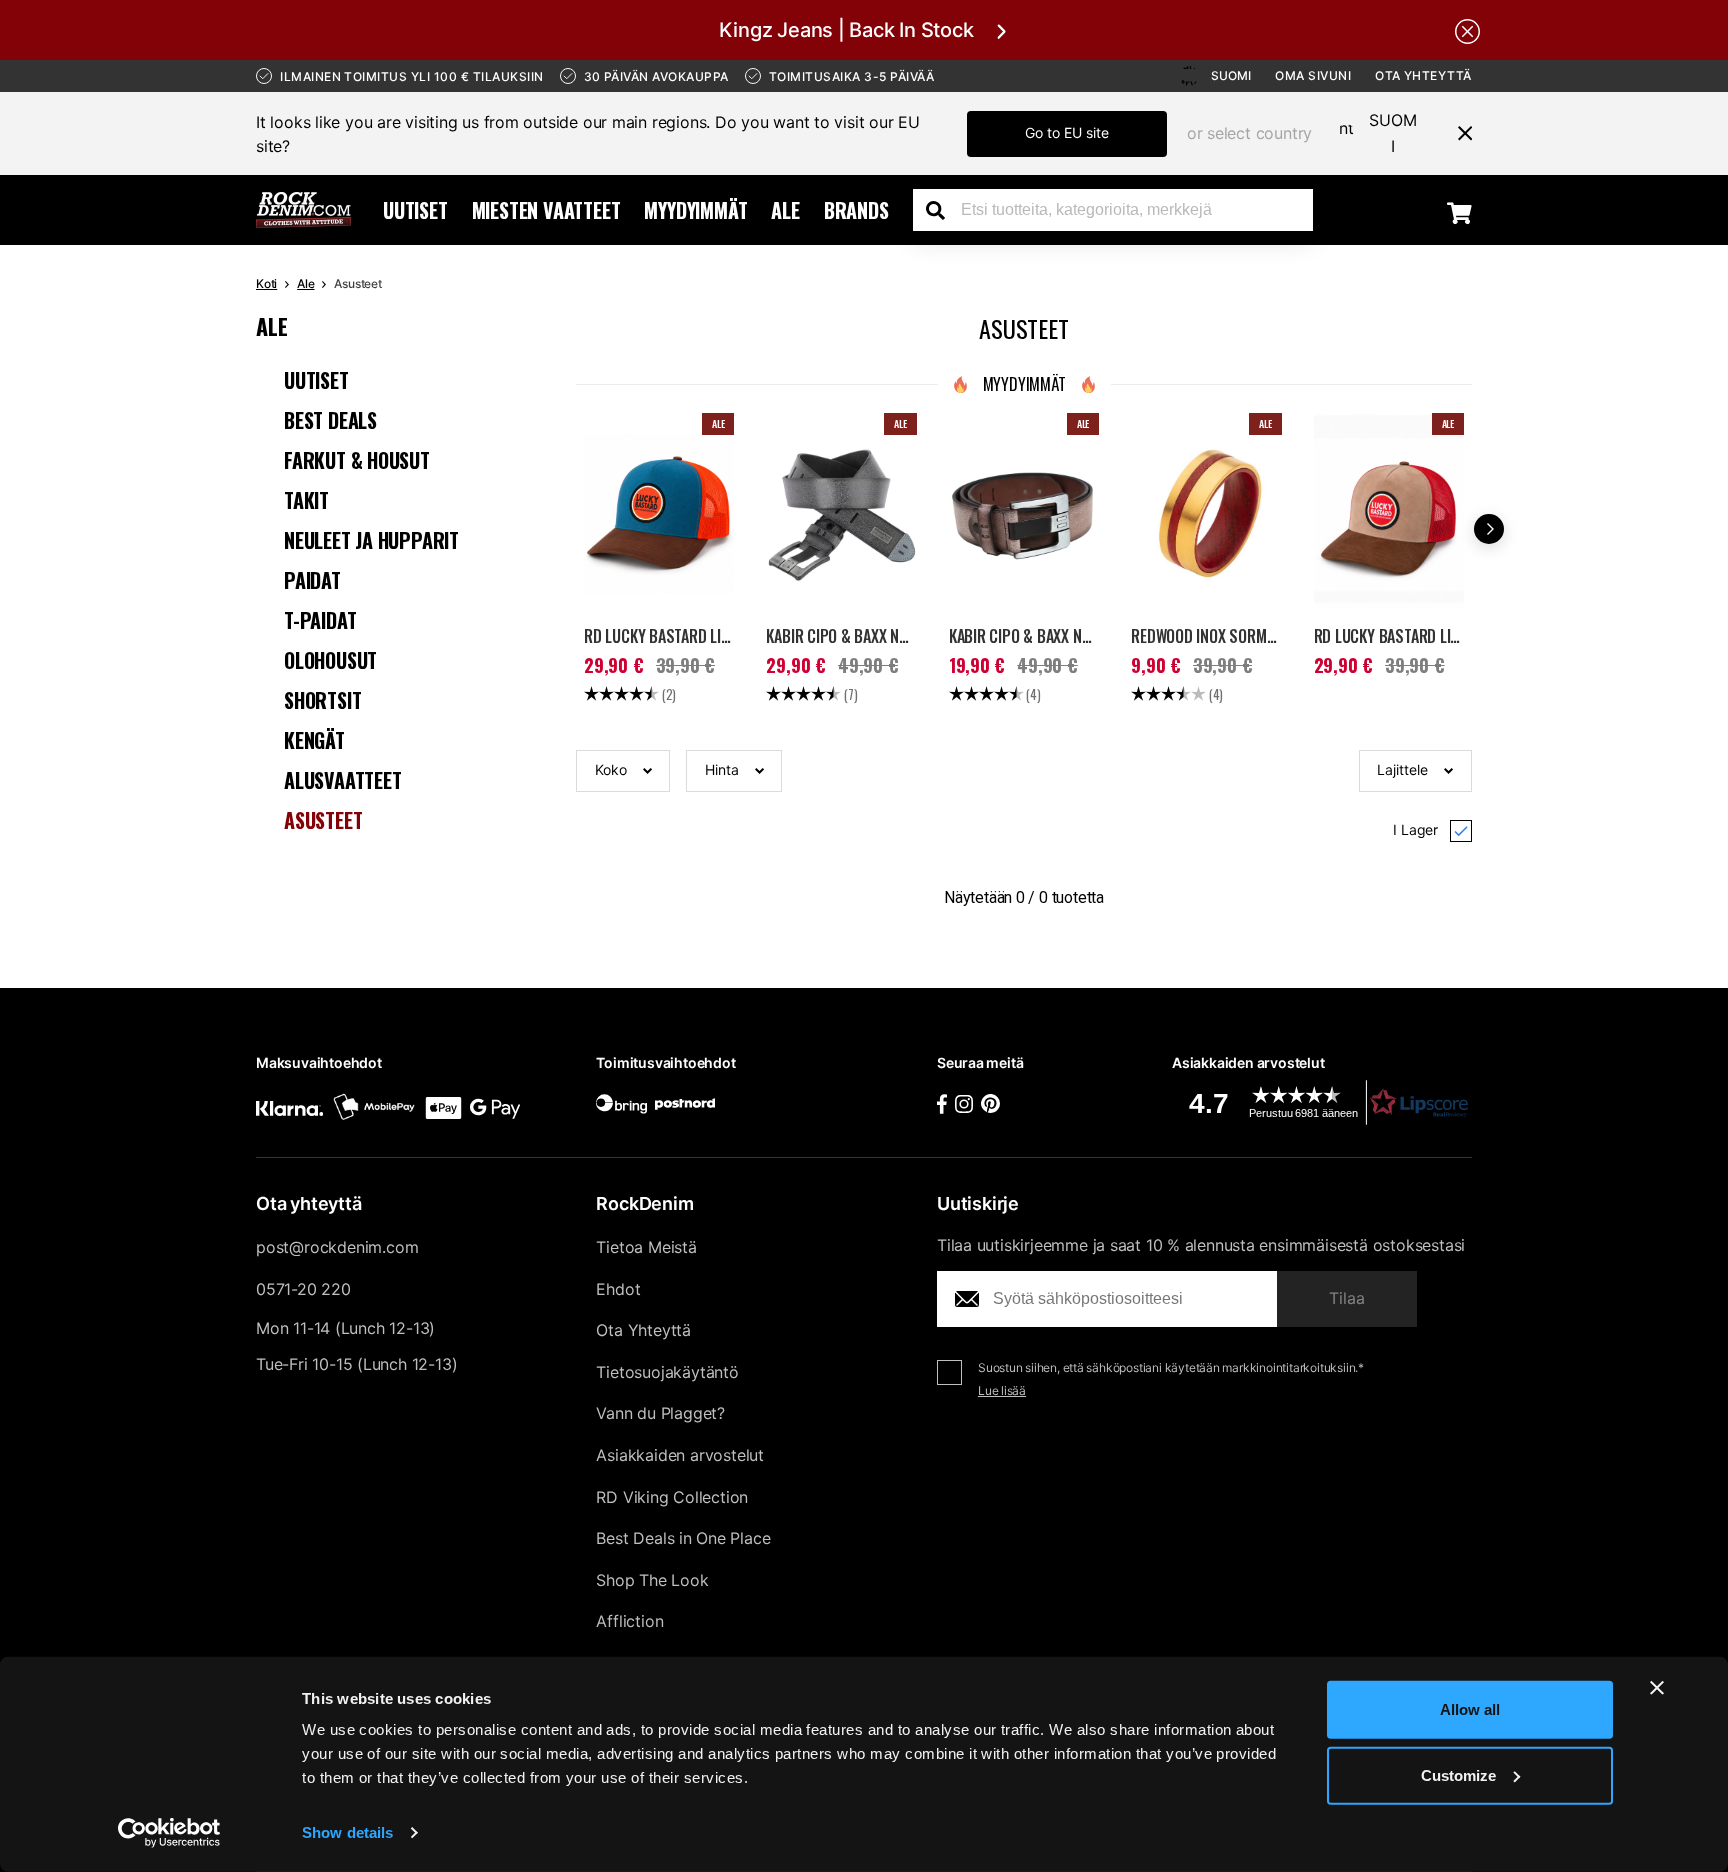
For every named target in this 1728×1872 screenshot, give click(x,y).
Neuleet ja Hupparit (371, 540)
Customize (1458, 1774)
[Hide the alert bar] (1467, 30)
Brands (856, 210)
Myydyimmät (695, 210)
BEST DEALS (330, 420)
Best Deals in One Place (683, 1538)
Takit (306, 500)
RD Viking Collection (672, 1497)
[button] (623, 771)
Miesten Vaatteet (546, 210)
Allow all (1470, 1709)
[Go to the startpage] (303, 210)
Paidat (312, 580)
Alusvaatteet (343, 780)
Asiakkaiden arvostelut (680, 1455)
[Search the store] (943, 210)
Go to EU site (1067, 132)
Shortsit (322, 700)
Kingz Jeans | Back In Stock (846, 30)
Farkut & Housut (357, 460)
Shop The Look (652, 1580)
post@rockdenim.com (337, 1247)
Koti (266, 283)
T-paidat (320, 620)
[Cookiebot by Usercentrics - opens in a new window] (169, 1833)
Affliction (629, 1621)
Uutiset (415, 210)
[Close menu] (1457, 133)
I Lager (1415, 829)
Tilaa (1347, 1298)
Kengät (314, 740)
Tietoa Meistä (646, 1247)
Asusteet (323, 820)
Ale (785, 210)
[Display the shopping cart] (1459, 212)
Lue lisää (1002, 1390)
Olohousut (330, 660)
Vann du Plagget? (660, 1413)
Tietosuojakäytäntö (667, 1372)
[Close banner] (1657, 1688)
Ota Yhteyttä (1423, 75)
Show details (347, 1832)
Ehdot (618, 1289)
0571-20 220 (303, 1289)
